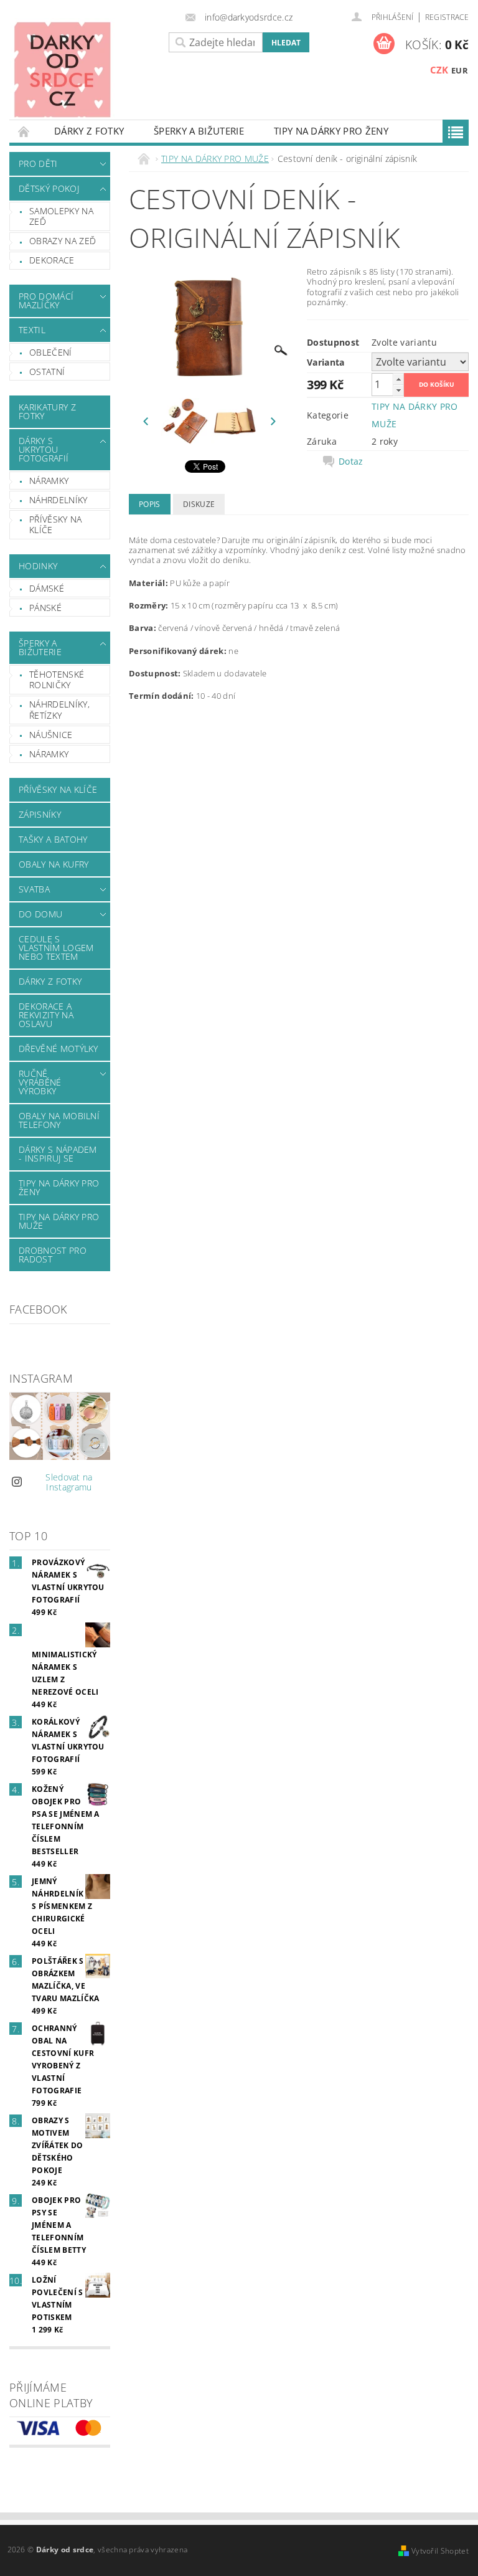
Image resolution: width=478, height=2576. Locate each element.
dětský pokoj (49, 188)
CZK (439, 70)
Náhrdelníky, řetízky (59, 710)
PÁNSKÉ (45, 608)
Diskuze (199, 504)
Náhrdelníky (59, 500)
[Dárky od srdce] (80, 69)
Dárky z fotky (89, 131)
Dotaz (351, 462)
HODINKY (38, 566)
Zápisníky (40, 814)
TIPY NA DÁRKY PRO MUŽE (59, 1221)
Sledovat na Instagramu (69, 1482)
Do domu (40, 914)
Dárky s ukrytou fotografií (44, 449)
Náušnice (51, 735)
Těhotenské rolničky (57, 680)
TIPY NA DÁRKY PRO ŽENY (331, 131)
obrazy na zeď (63, 241)
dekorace (52, 260)
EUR (460, 70)
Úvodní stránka (24, 131)
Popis (150, 504)
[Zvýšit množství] (398, 379)
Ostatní (47, 372)
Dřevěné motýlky (59, 1049)
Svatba (34, 889)
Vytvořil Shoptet (440, 2551)
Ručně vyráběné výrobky (40, 1082)
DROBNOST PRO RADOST (53, 1255)
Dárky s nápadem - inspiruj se (58, 1154)
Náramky (49, 481)
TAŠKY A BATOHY (53, 839)
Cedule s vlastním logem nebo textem (56, 948)
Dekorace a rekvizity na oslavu (46, 1015)
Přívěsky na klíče (56, 525)
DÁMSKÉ (47, 588)
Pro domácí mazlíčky (46, 301)
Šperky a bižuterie (199, 131)
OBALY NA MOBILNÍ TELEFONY (59, 1120)
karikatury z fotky (47, 411)
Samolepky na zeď (61, 216)
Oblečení (51, 352)
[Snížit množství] (398, 390)
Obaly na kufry (54, 864)
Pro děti (38, 163)
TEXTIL (32, 330)
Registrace (447, 17)
